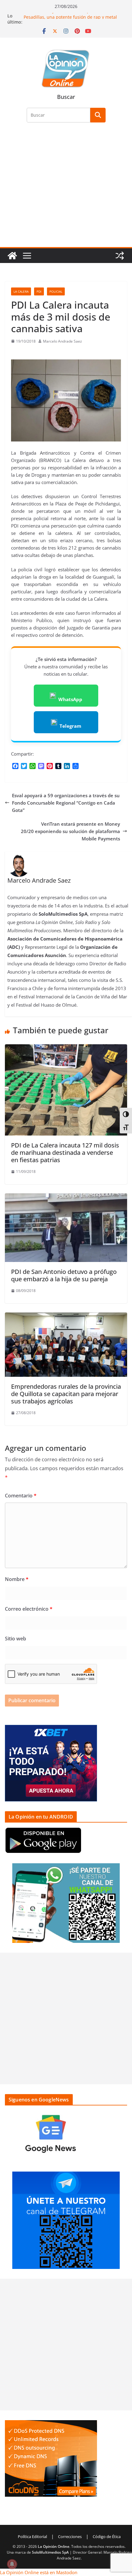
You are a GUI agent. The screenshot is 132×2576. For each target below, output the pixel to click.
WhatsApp (70, 699)
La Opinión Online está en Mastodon (39, 2572)
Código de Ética (107, 2537)
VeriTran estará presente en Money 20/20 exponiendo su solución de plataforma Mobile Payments (70, 831)
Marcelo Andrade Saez (62, 341)
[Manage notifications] (12, 2564)
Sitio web (16, 1639)
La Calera (21, 291)
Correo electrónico (29, 1609)
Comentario (21, 1496)
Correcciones (70, 2537)
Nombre (17, 1579)
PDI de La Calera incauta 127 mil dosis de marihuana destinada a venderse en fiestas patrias (65, 1153)
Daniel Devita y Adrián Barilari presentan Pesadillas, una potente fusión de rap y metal (70, 19)
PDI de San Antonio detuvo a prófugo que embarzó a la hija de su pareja (64, 1275)
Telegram (70, 726)
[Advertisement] (66, 188)
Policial (56, 291)
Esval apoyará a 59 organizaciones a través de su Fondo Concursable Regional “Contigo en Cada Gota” (66, 803)
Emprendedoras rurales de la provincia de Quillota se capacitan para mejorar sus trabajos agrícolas (66, 1394)
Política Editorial (32, 2537)
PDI (39, 291)
